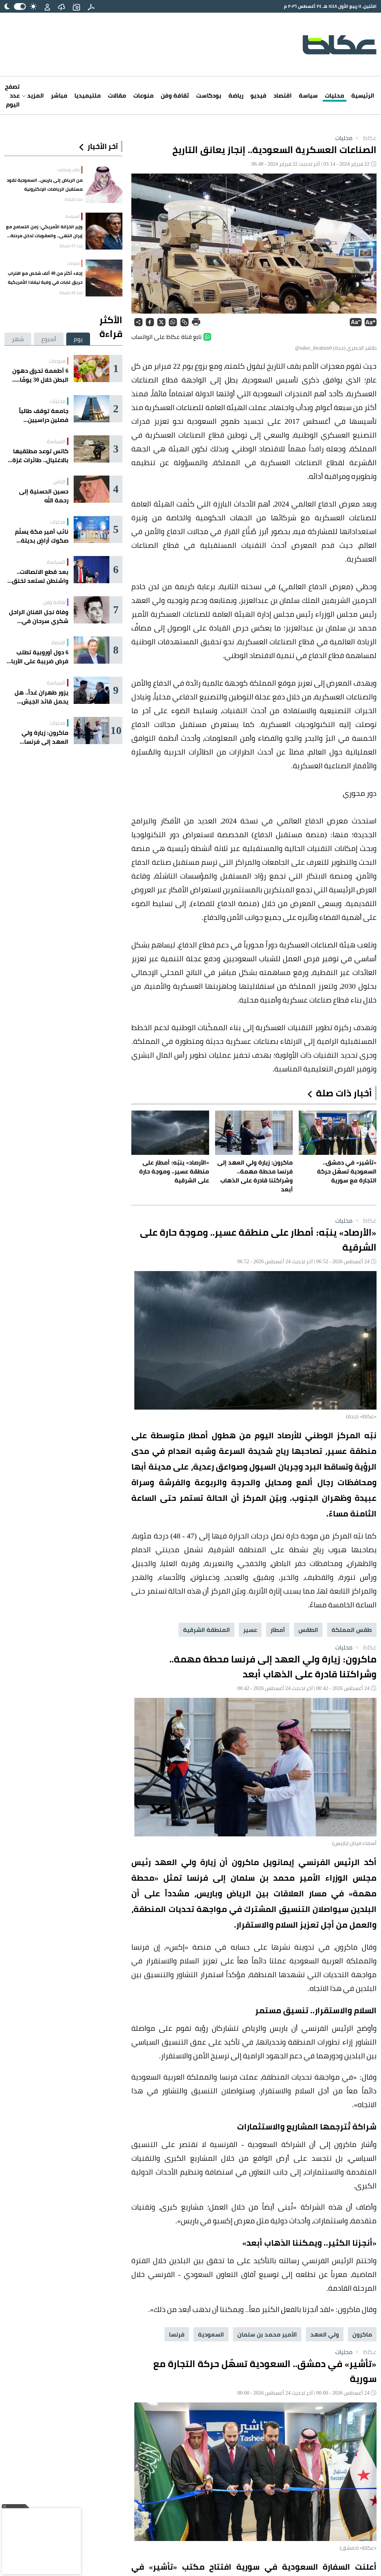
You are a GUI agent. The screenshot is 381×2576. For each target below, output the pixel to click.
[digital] (91, 6)
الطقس (308, 1630)
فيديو (258, 95)
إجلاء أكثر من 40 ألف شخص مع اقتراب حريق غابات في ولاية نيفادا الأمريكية (45, 278)
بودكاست (209, 95)
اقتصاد (283, 95)
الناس (59, 482)
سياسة (308, 95)
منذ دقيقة (74, 199)
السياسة (73, 216)
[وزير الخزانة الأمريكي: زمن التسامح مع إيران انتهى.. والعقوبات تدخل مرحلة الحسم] (104, 231)
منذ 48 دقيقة (71, 293)
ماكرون (362, 2334)
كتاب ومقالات (68, 170)
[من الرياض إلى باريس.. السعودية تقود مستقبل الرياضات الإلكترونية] (104, 185)
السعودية (211, 2334)
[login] (47, 6)
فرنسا (177, 2334)
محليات (334, 95)
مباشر (59, 95)
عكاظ (365, 138)
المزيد (35, 95)
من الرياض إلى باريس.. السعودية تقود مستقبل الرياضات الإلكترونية (45, 185)
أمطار (278, 1630)
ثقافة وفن (175, 95)
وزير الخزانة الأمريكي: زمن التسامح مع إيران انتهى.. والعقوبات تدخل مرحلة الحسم (44, 231)
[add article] (76, 6)
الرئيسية (363, 95)
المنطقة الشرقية (206, 1630)
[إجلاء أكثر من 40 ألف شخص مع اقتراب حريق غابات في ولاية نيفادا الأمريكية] (104, 278)
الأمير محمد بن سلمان (267, 2334)
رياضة (236, 95)
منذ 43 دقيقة (71, 246)
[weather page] (61, 6)
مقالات (117, 95)
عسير (250, 1630)
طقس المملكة (352, 1630)
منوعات (143, 95)
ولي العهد (325, 2334)
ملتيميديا (88, 95)
